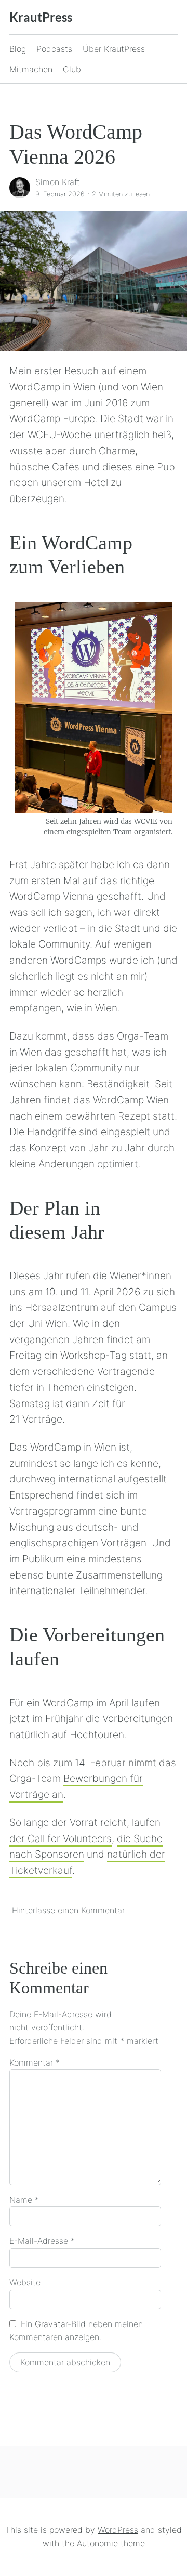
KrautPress (41, 17)
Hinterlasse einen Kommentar (68, 1910)
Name (24, 2200)
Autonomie (97, 2543)
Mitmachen (31, 69)
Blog (18, 49)
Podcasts (54, 49)
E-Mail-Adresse (42, 2241)
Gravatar (51, 2324)
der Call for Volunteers (61, 1838)
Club (72, 69)
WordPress (118, 2530)
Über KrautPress (114, 49)
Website (25, 2282)
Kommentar (35, 2062)
